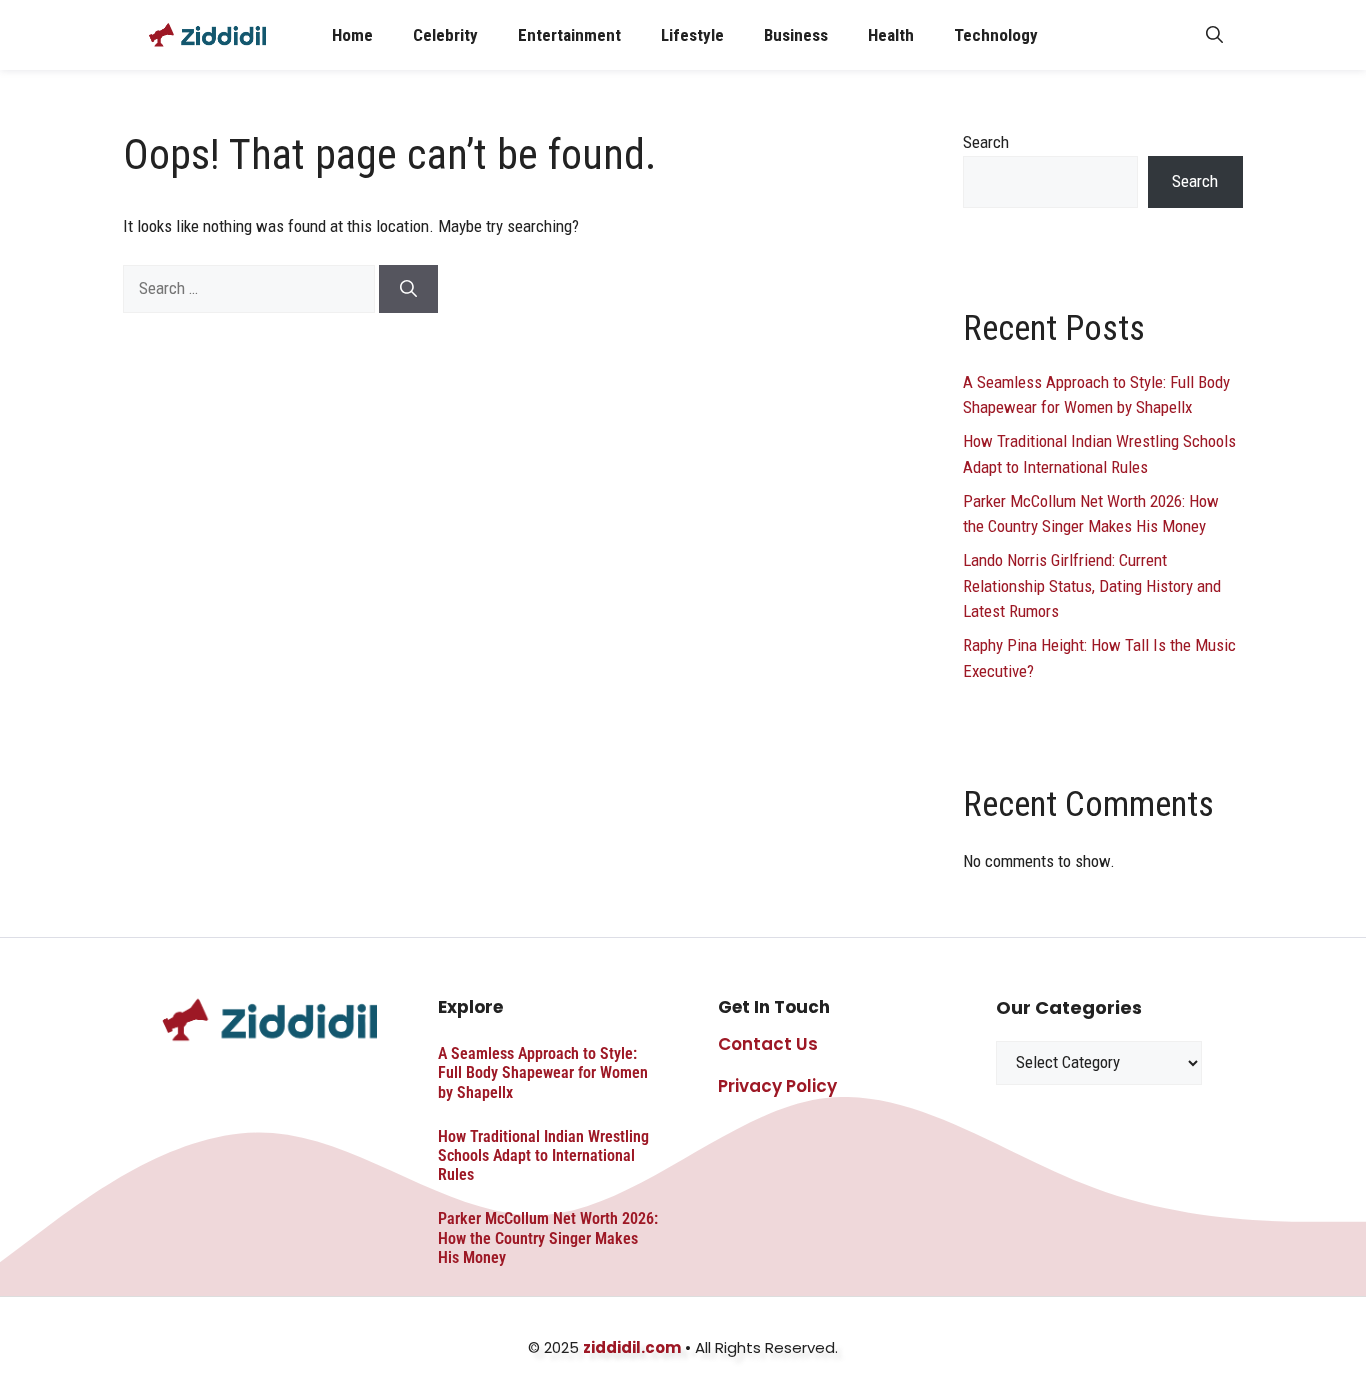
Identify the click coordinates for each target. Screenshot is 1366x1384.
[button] (1214, 35)
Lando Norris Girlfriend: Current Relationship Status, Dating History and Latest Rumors (1092, 585)
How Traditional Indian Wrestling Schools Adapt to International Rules (543, 1155)
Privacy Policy (777, 1086)
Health (891, 35)
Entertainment (569, 35)
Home (352, 35)
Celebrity (445, 35)
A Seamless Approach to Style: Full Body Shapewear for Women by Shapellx (543, 1072)
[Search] (408, 289)
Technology (996, 35)
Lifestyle (692, 35)
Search (986, 142)
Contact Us (768, 1044)
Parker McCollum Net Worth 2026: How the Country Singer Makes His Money (548, 1237)
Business (796, 35)
